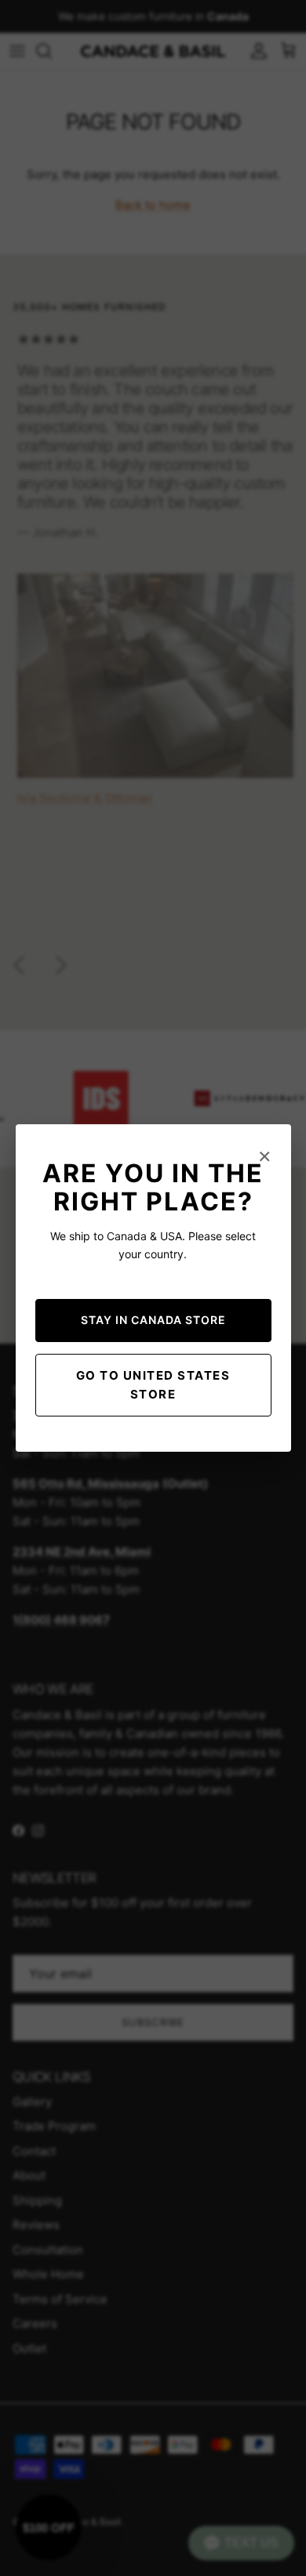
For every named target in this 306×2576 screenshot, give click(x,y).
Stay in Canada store (153, 1320)
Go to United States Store (153, 1385)
